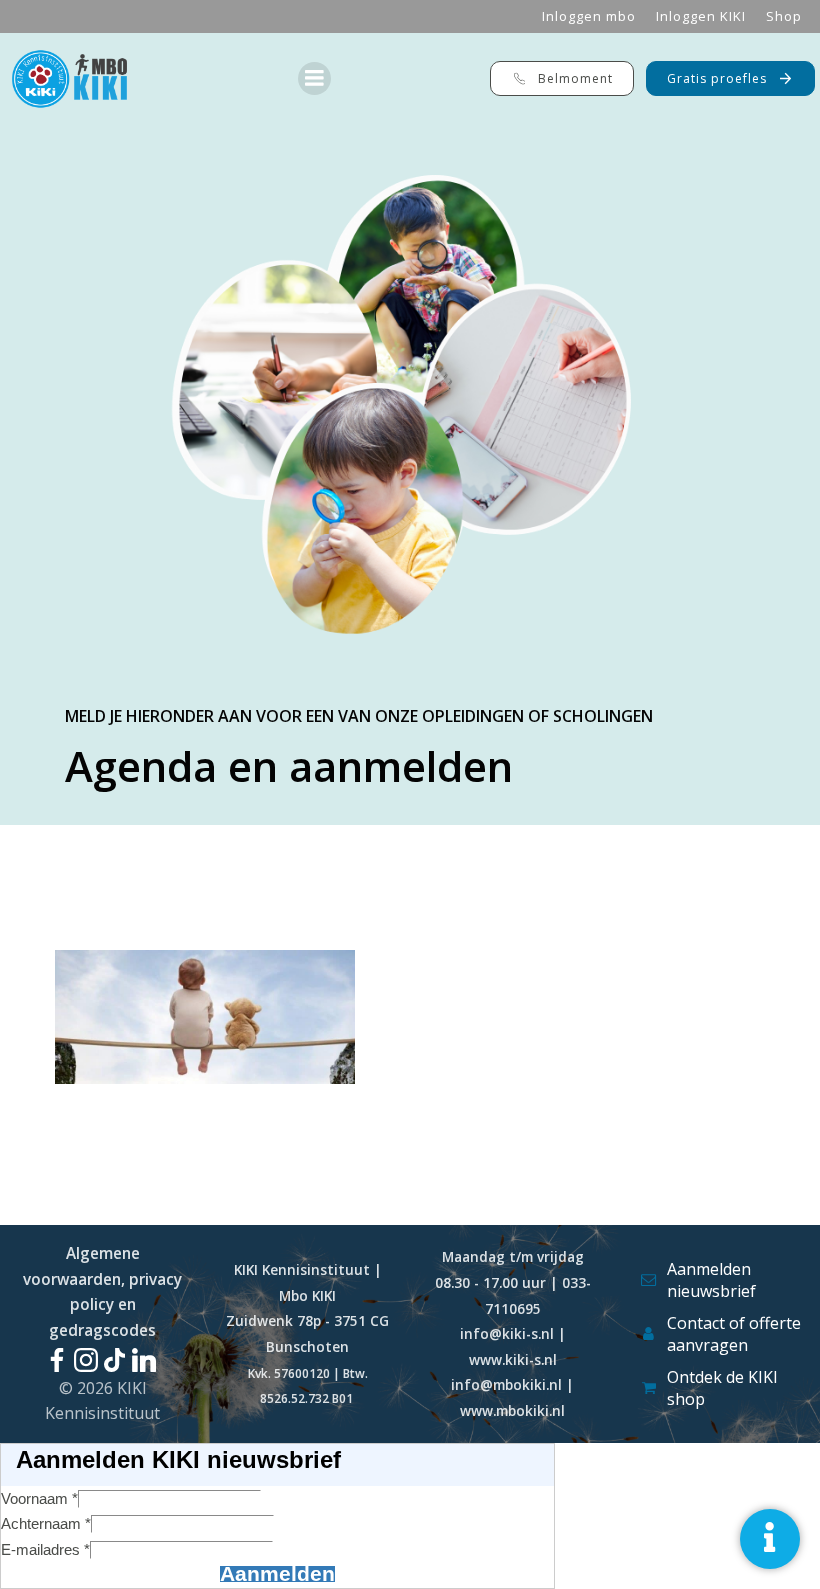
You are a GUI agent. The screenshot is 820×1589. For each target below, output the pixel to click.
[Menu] (314, 78)
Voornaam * (39, 1498)
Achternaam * (46, 1523)
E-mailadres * (45, 1549)
